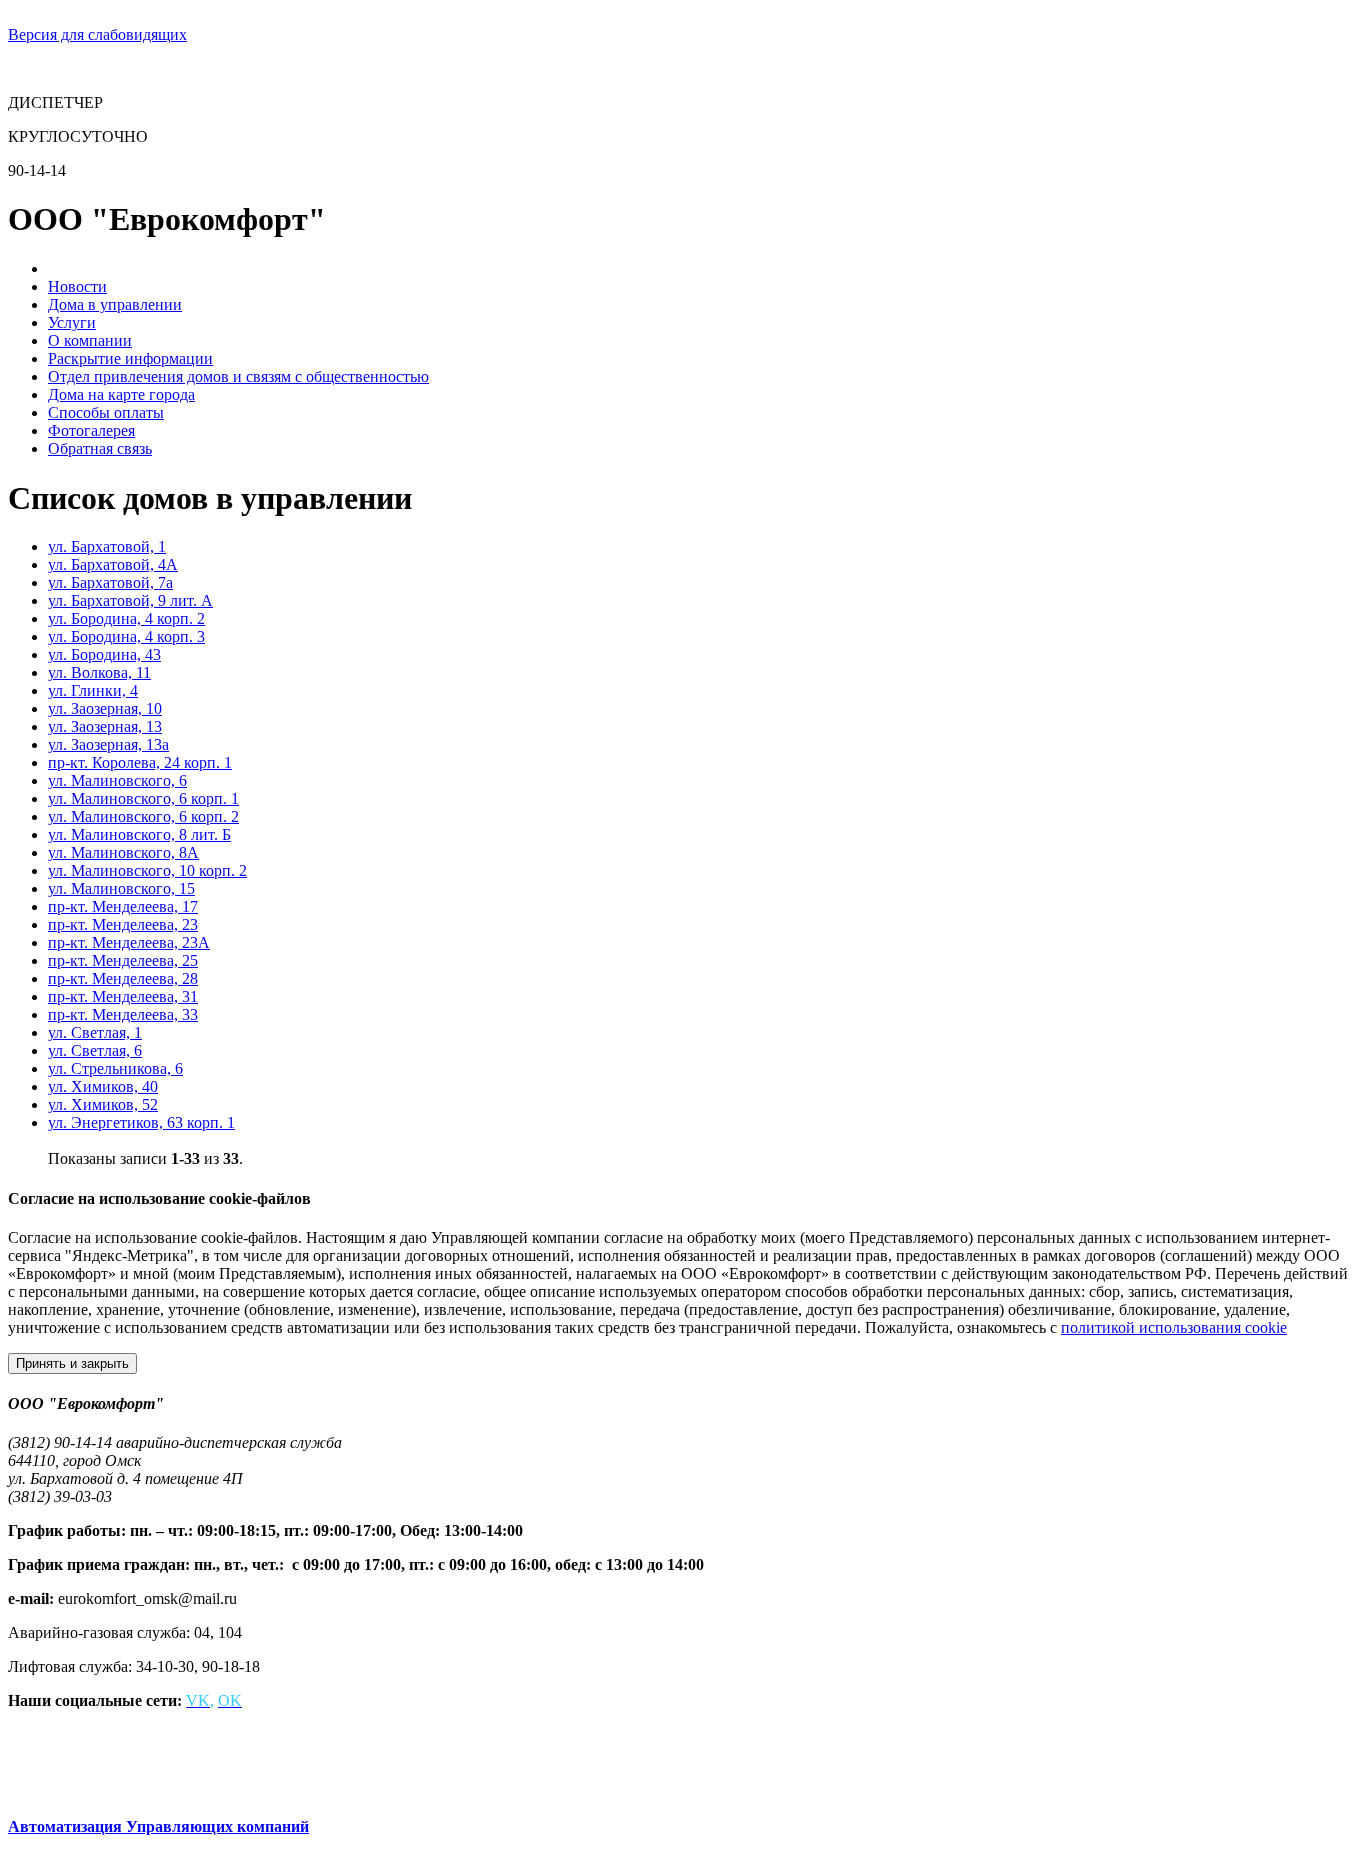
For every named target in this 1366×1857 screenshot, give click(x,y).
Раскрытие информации (130, 358)
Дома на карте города (121, 394)
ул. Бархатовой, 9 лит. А (130, 600)
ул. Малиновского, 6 (117, 780)
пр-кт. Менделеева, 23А (129, 942)
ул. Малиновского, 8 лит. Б (139, 834)
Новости (77, 286)
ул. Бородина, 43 (104, 654)
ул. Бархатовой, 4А (113, 564)
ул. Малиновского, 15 (121, 888)
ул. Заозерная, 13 (105, 726)
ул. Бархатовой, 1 (107, 546)
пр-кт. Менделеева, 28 (123, 978)
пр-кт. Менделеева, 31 (123, 996)
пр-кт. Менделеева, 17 (123, 906)
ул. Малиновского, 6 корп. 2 (143, 816)
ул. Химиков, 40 (103, 1086)
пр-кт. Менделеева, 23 (123, 924)
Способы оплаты (106, 412)
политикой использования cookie (1174, 1327)
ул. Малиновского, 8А (123, 852)
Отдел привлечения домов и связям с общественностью (238, 376)
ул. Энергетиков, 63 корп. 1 (141, 1122)
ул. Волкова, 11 (99, 672)
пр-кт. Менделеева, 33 (123, 1014)
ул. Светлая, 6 (95, 1050)
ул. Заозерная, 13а (108, 744)
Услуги (72, 322)
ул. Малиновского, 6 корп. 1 (143, 798)
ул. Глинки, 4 (93, 690)
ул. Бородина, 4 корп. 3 (126, 636)
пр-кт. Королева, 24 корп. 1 (140, 762)
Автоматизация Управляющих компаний (158, 1826)
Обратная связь (100, 448)
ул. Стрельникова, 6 (115, 1068)
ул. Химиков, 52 (103, 1104)
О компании (90, 340)
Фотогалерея (91, 430)
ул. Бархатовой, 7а (110, 582)
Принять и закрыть (72, 1363)
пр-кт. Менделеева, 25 (123, 960)
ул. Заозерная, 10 (105, 708)
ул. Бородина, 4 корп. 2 (126, 618)
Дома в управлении (115, 304)
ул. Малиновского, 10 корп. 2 (147, 870)
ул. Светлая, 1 (95, 1032)
